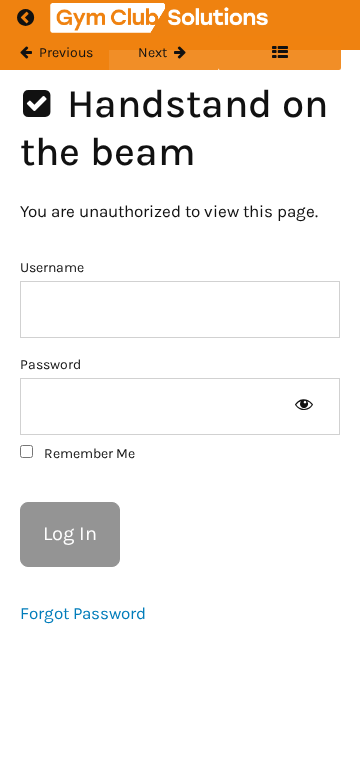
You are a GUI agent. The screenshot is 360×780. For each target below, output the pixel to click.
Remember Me (88, 453)
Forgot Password (83, 613)
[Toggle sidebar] (279, 53)
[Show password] (303, 406)
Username (52, 267)
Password (50, 364)
